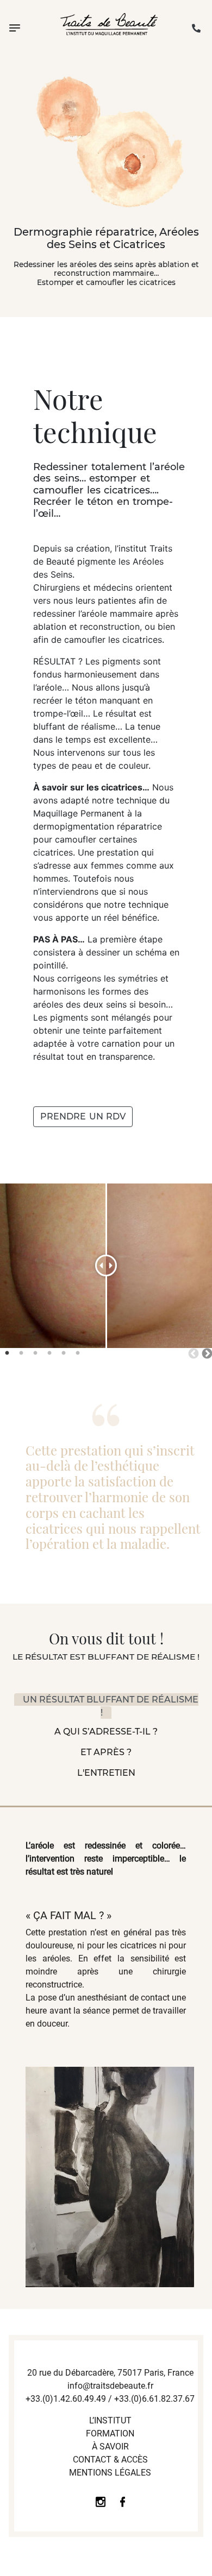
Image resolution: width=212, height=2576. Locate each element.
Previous (193, 1353)
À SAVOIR (110, 2447)
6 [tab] (78, 1353)
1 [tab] (7, 1353)
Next (207, 1353)
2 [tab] (21, 1353)
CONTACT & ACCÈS (110, 2460)
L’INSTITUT (110, 2420)
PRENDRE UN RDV (83, 1116)
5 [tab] (64, 1353)
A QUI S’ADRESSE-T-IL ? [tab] (106, 1732)
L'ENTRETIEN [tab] (106, 1773)
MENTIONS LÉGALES (110, 2473)
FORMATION (110, 2433)
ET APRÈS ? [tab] (106, 1752)
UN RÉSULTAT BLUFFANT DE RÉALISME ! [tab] (111, 1706)
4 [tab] (49, 1353)
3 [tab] (35, 1353)
